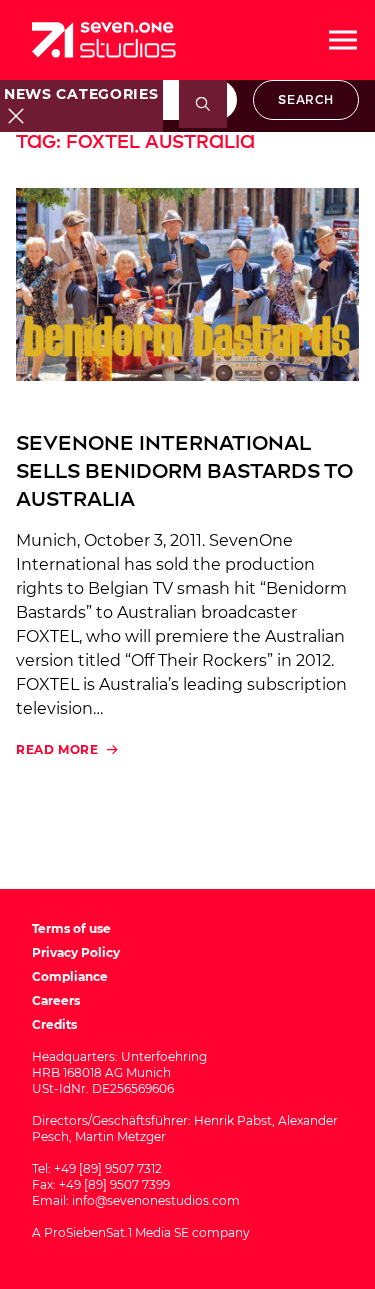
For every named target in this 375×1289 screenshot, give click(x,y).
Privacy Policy (76, 952)
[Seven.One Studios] (104, 40)
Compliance (70, 976)
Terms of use (71, 928)
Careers (56, 1000)
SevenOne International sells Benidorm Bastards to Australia (184, 471)
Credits (54, 1024)
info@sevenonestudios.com (156, 1200)
